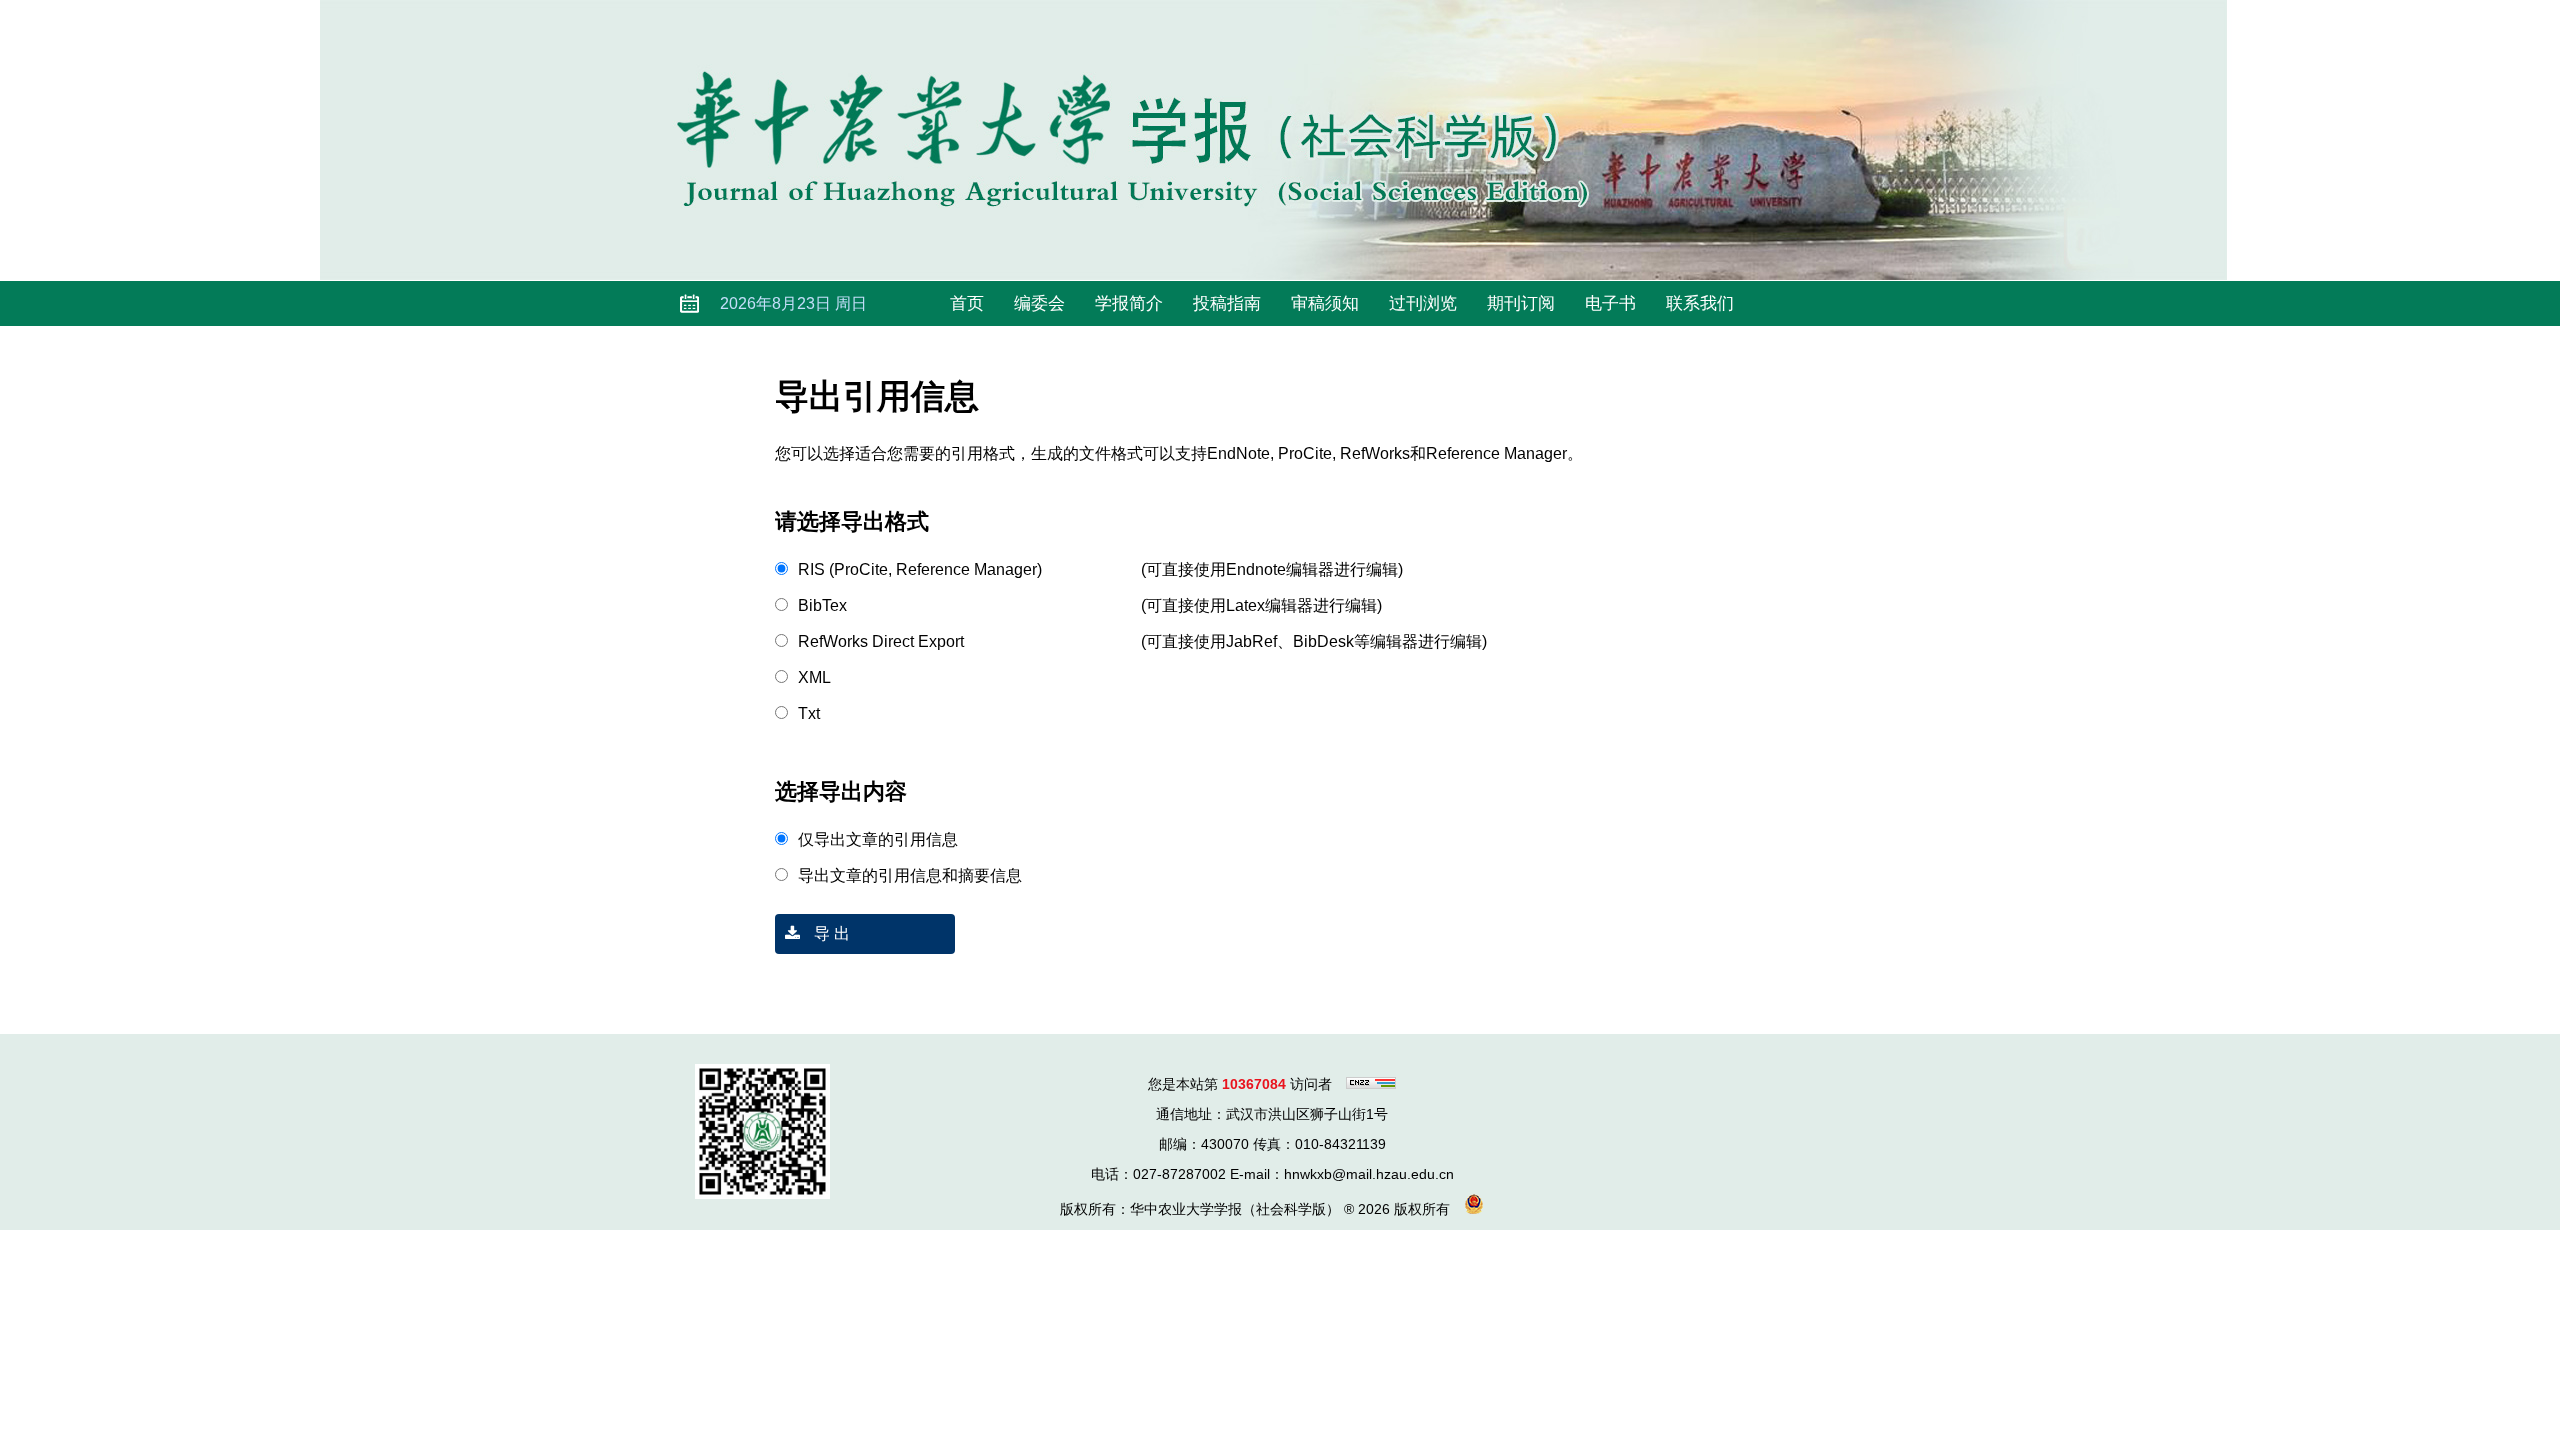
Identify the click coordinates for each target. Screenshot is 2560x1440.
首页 (967, 303)
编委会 (1039, 303)
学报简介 (1129, 303)
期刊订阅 (1521, 303)
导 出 (830, 933)
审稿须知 (1325, 303)
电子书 (1610, 303)
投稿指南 (1227, 303)
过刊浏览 (1423, 303)
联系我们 (1700, 303)
